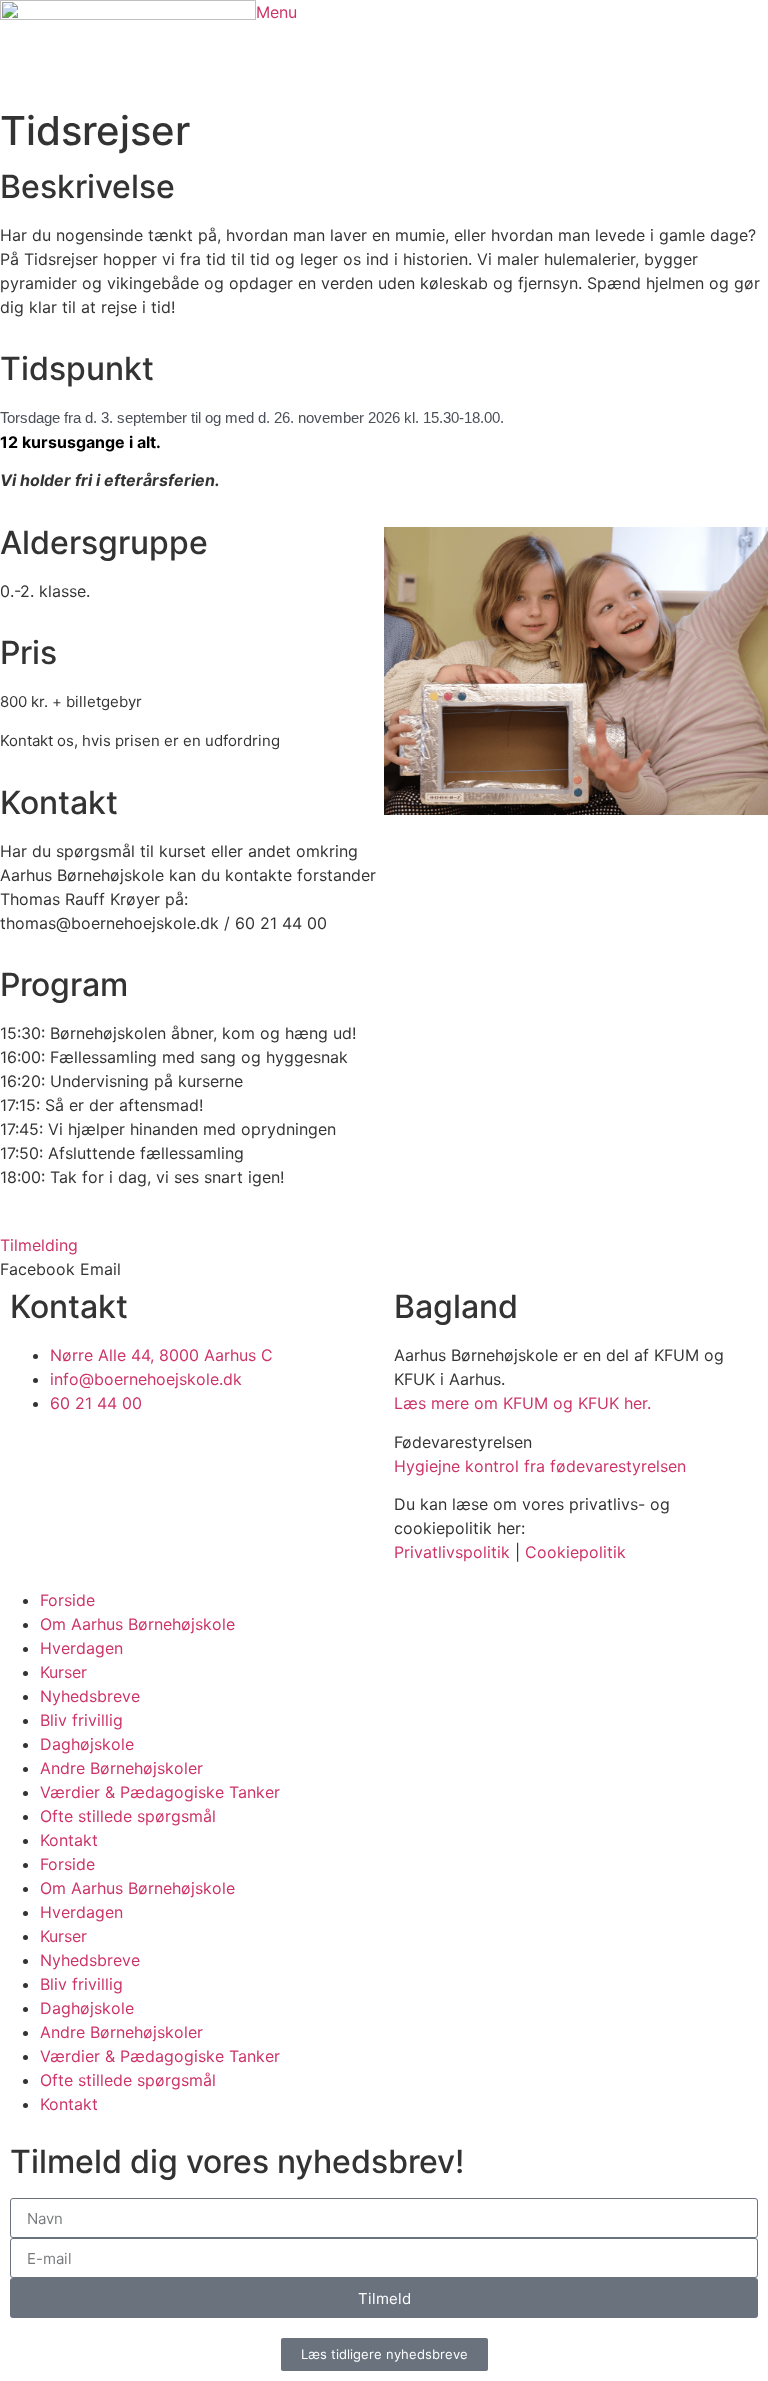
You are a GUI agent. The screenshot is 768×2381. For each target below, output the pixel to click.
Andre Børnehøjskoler (121, 1768)
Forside (67, 1600)
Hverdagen (81, 1648)
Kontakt (69, 1840)
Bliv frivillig (81, 1720)
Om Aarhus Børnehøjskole (137, 1624)
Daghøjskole (87, 1744)
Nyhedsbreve (90, 1696)
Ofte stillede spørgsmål (128, 1816)
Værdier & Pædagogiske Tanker (160, 1792)
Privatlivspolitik (452, 1552)
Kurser (63, 1672)
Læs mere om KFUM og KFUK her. (522, 1403)
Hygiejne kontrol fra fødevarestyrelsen (540, 1466)
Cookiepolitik (575, 1552)
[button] (37, 1269)
